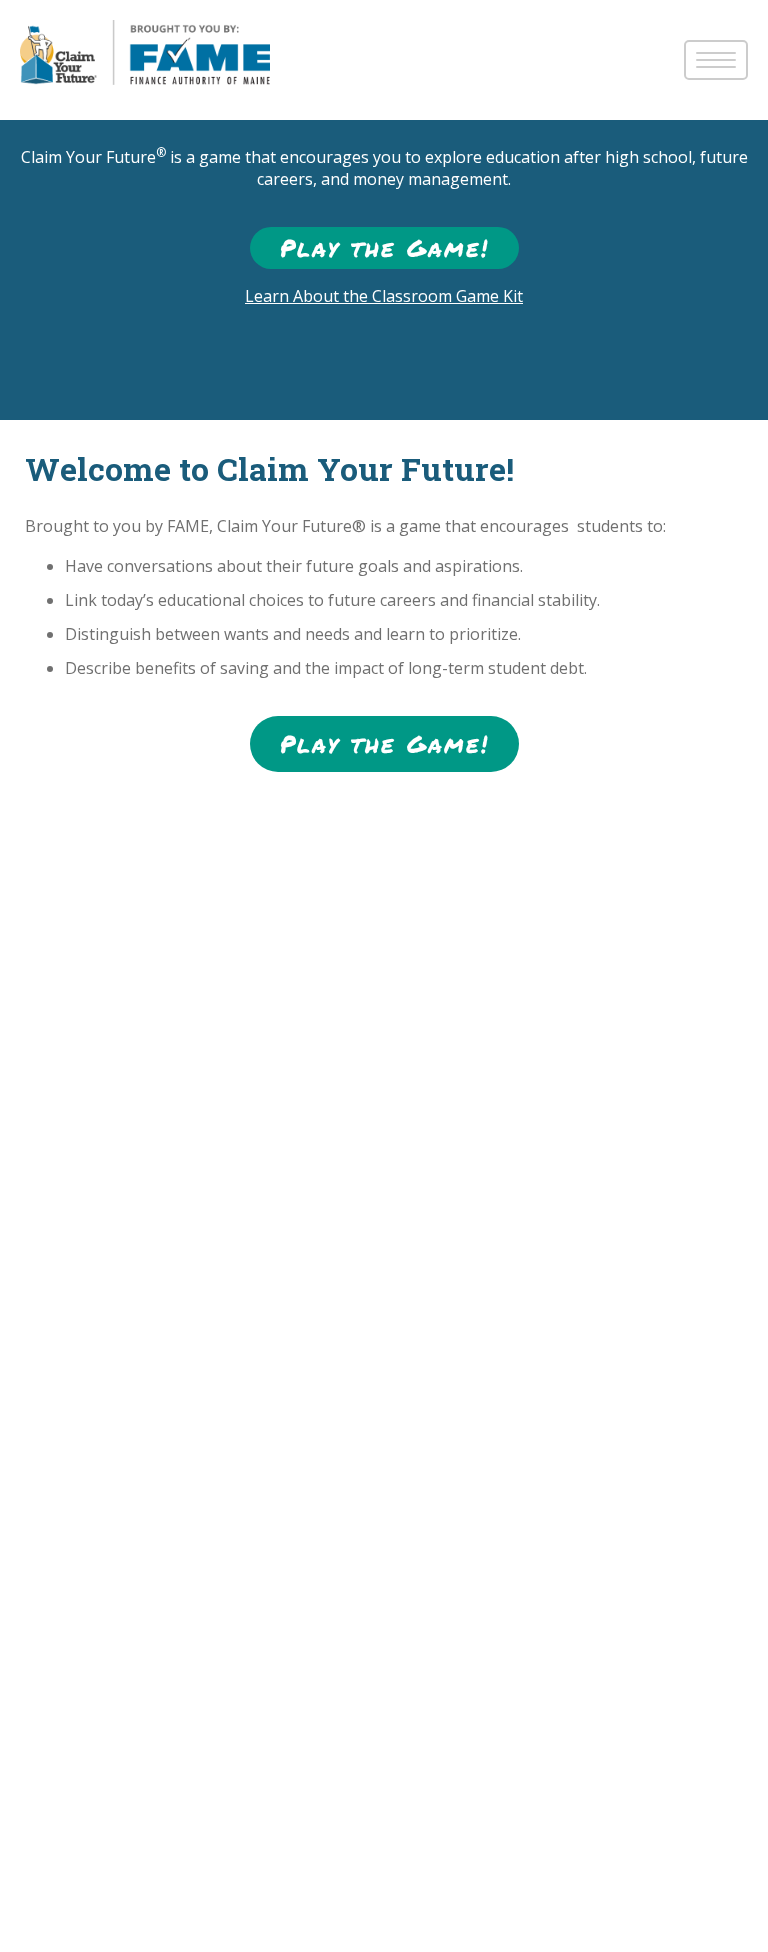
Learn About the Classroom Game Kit (384, 296)
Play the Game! (384, 247)
